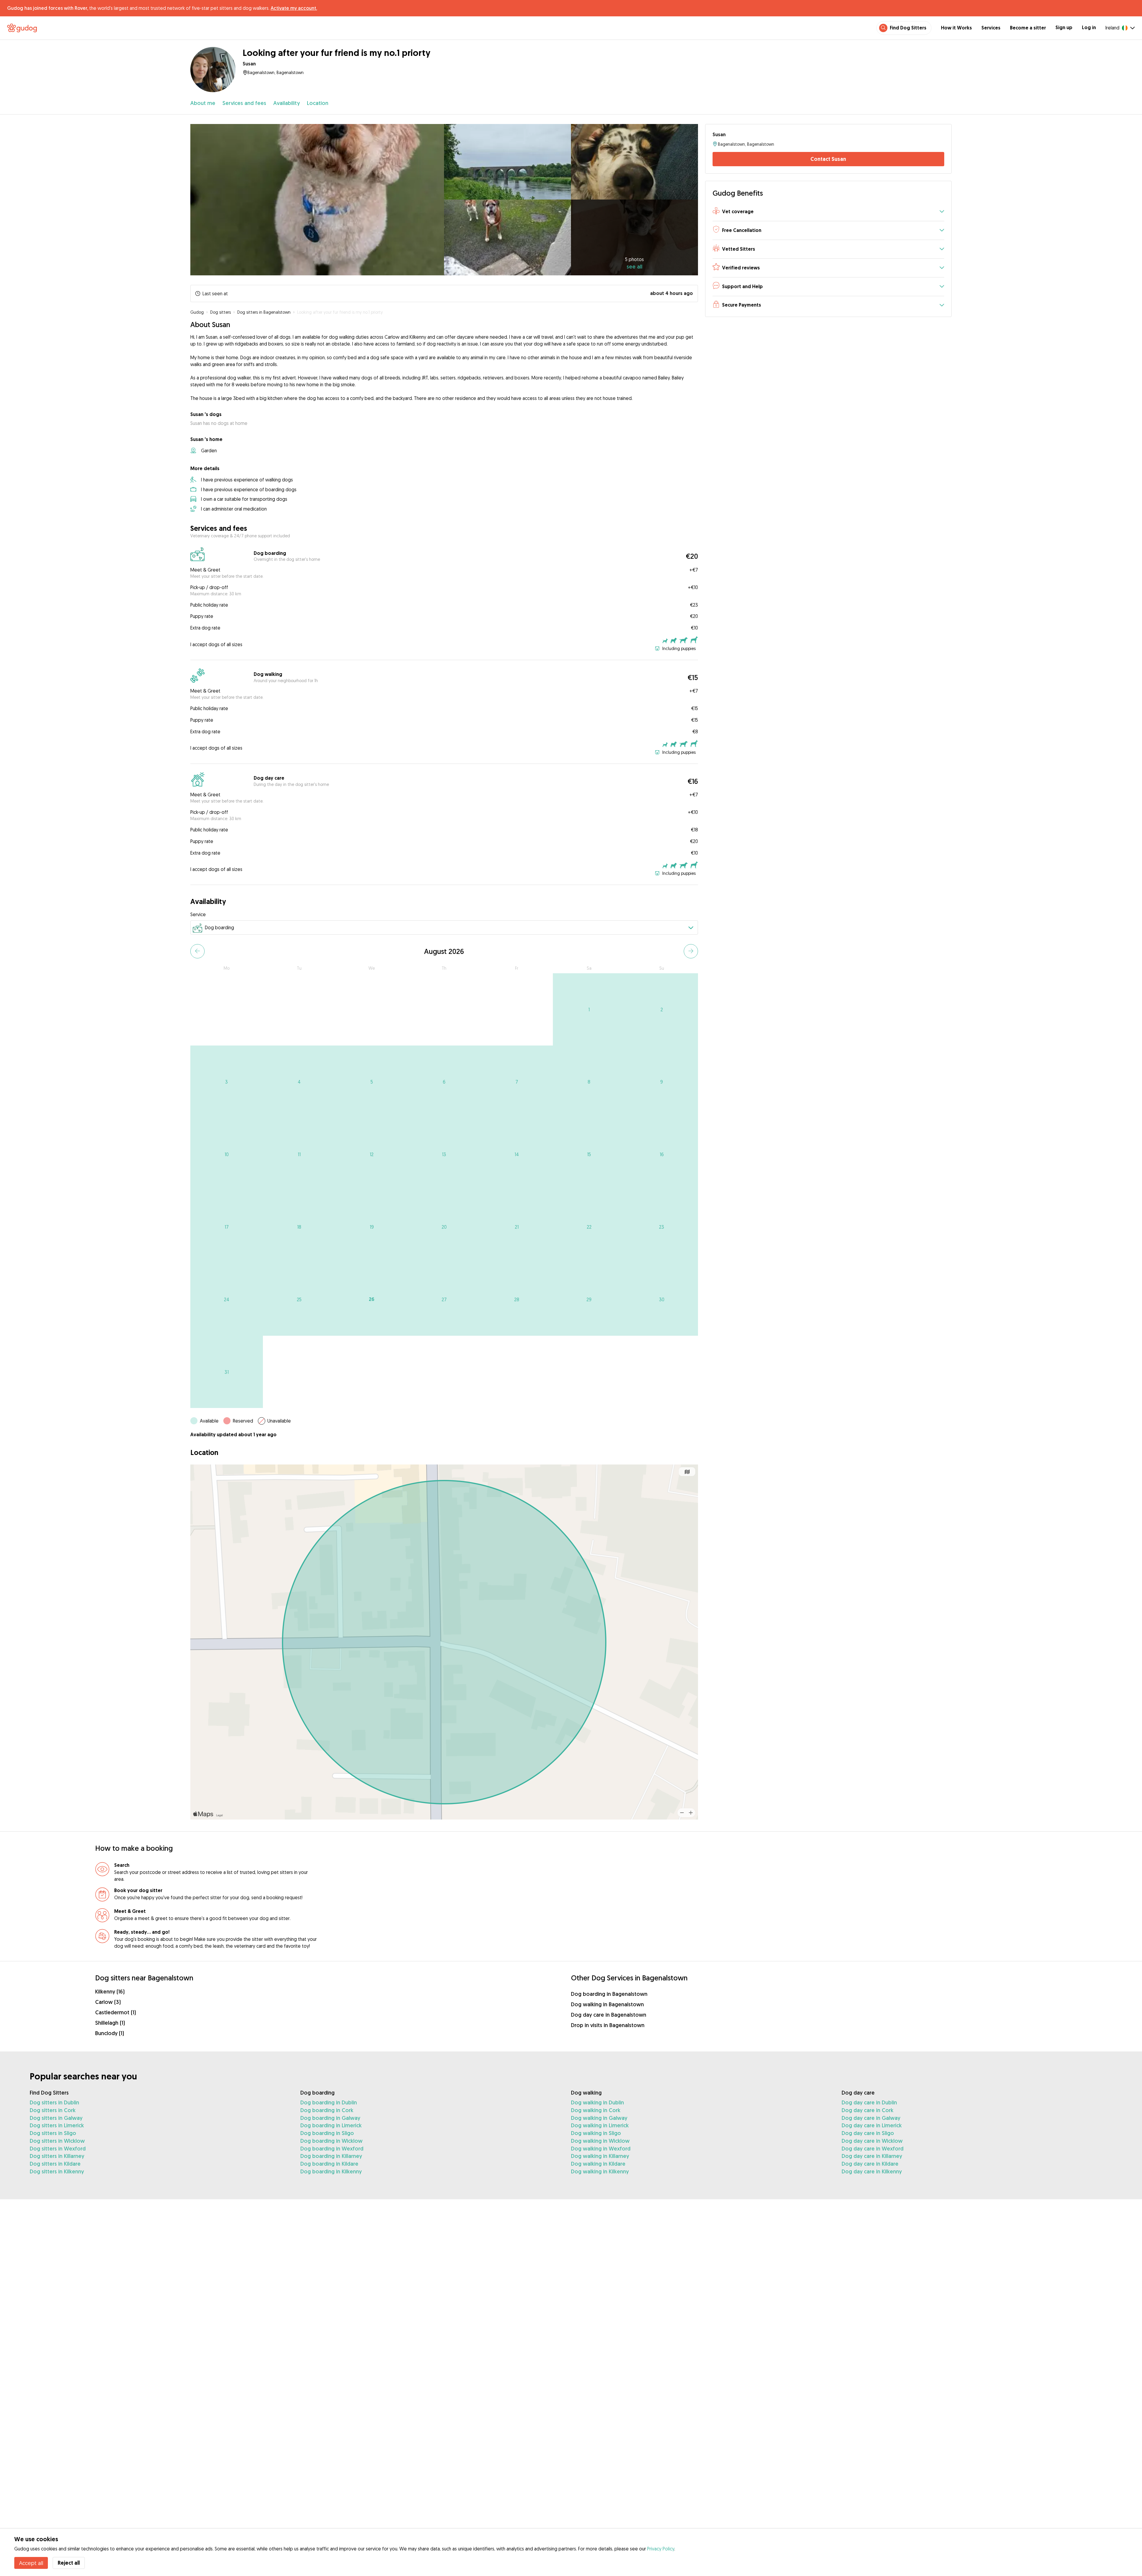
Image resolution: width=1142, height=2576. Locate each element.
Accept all (31, 2563)
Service (198, 914)
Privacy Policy (661, 2549)
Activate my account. (294, 8)
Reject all (69, 2563)
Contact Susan (828, 159)
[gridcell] (589, 1010)
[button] (828, 212)
